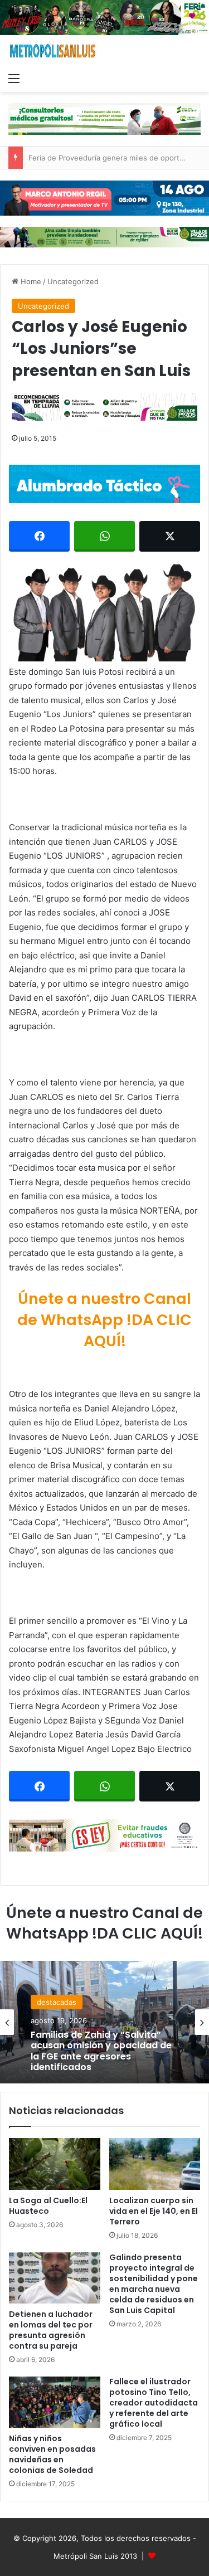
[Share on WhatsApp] (104, 536)
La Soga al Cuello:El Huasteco (48, 2206)
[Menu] (14, 78)
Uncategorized (73, 281)
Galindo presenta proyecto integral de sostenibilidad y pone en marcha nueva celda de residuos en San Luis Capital (154, 2284)
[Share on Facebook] (39, 536)
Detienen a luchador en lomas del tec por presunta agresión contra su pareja (51, 2330)
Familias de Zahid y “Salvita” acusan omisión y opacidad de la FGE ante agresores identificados (101, 2051)
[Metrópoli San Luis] (53, 51)
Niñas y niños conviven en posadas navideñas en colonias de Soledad (52, 2454)
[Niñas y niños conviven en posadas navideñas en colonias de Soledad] (55, 2402)
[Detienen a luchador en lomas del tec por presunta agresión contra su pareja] (55, 2278)
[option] (104, 2022)
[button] (104, 611)
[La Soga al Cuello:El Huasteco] (55, 2164)
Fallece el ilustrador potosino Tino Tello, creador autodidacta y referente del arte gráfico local (154, 2403)
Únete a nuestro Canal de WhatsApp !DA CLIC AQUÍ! (104, 1320)
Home (30, 281)
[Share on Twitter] (170, 536)
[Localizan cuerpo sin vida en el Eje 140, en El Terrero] (155, 2164)
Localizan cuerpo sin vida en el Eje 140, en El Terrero (154, 2211)
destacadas (57, 2002)
